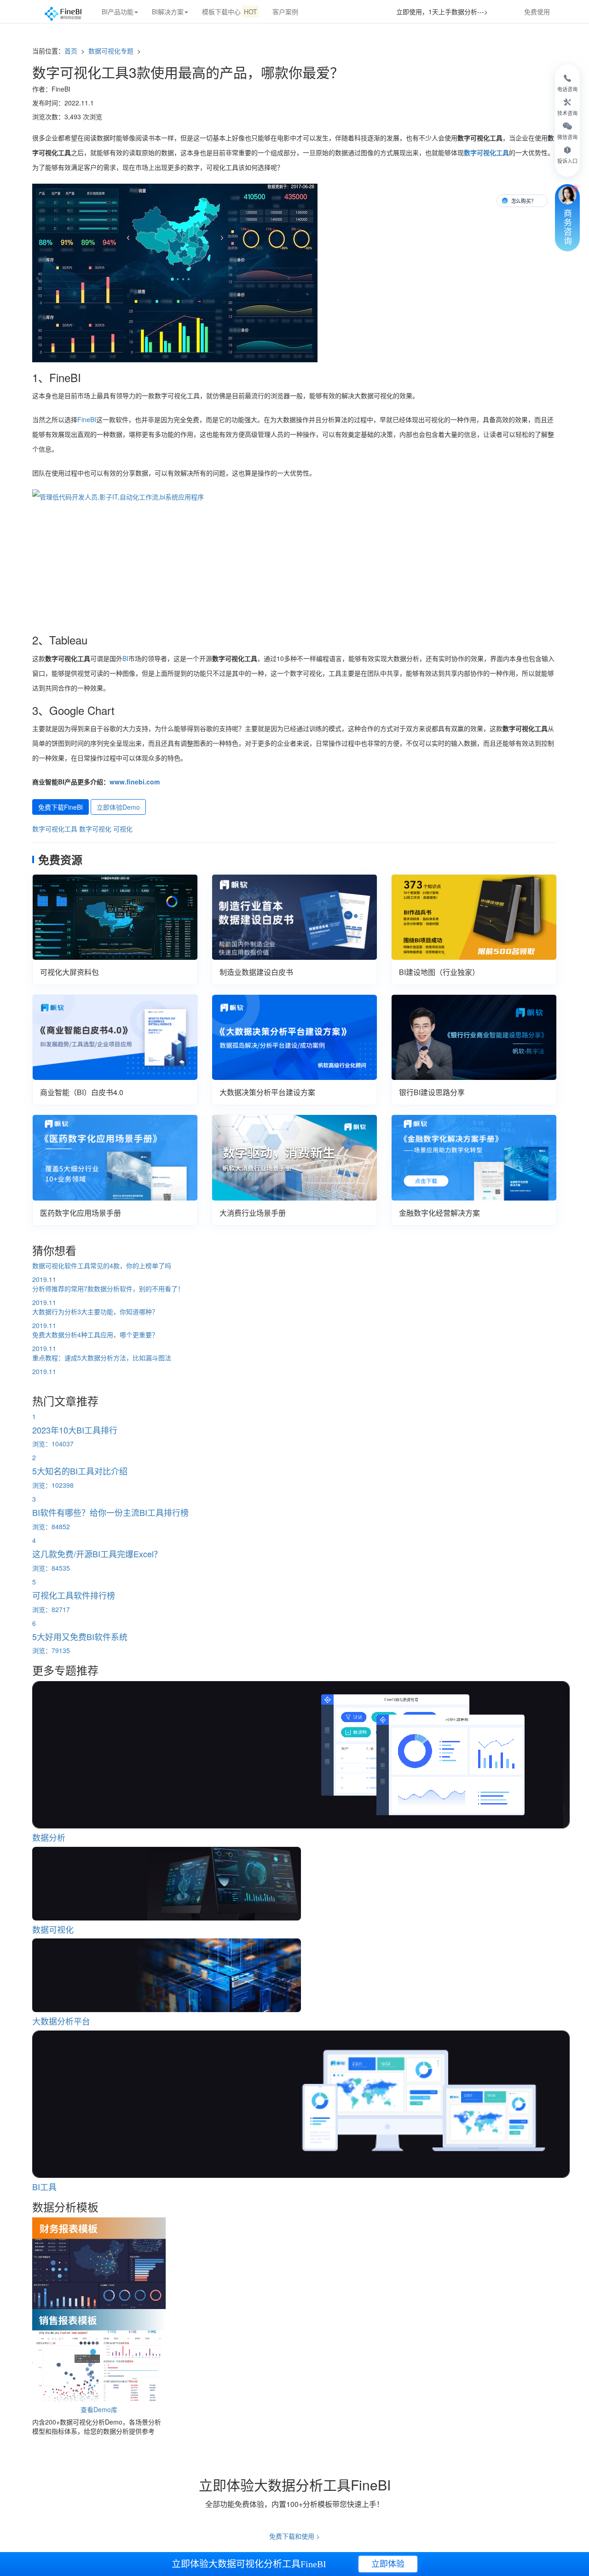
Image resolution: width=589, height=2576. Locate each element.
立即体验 (388, 2564)
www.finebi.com (135, 782)
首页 (71, 51)
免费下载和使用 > (294, 2536)
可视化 (123, 829)
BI (125, 658)
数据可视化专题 (112, 51)
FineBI (87, 419)
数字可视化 (95, 829)
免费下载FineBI (61, 807)
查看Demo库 (99, 2409)
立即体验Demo (118, 807)
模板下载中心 (230, 12)
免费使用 (537, 12)
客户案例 (285, 12)
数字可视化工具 (55, 829)
